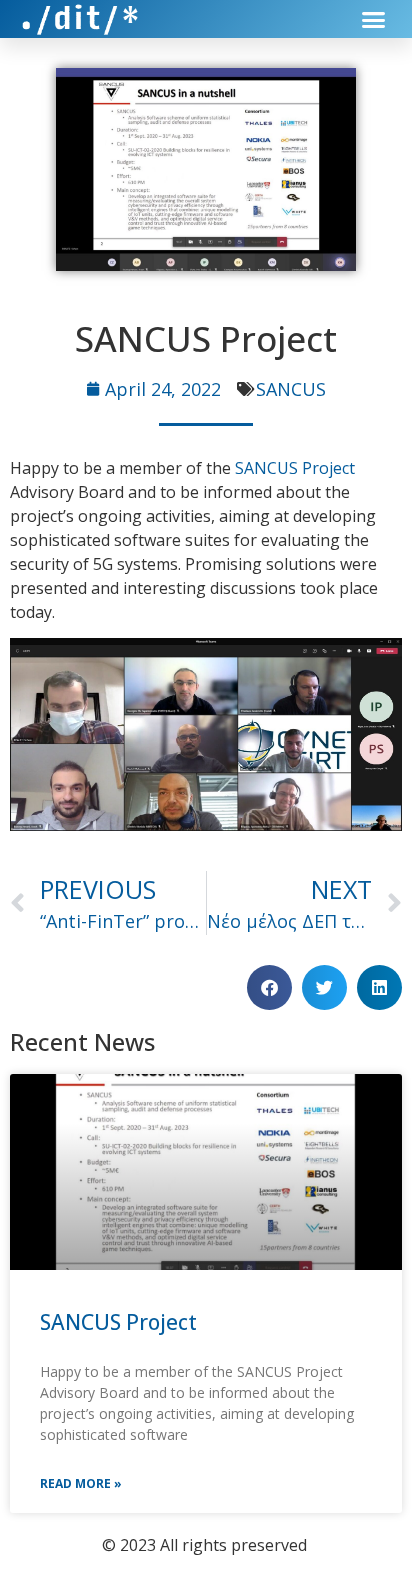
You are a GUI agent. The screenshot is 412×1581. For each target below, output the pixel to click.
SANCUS (291, 389)
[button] (374, 19)
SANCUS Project (295, 468)
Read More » (81, 1483)
